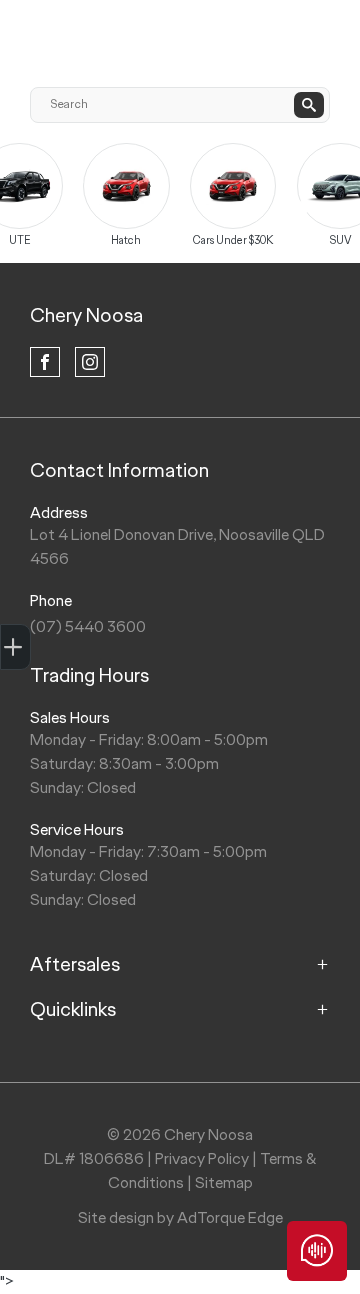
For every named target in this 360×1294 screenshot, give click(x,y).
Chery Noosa (86, 315)
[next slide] (300, 210)
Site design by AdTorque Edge (180, 1217)
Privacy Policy (202, 1158)
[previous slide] (75, 195)
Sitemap (224, 1182)
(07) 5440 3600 (88, 626)
